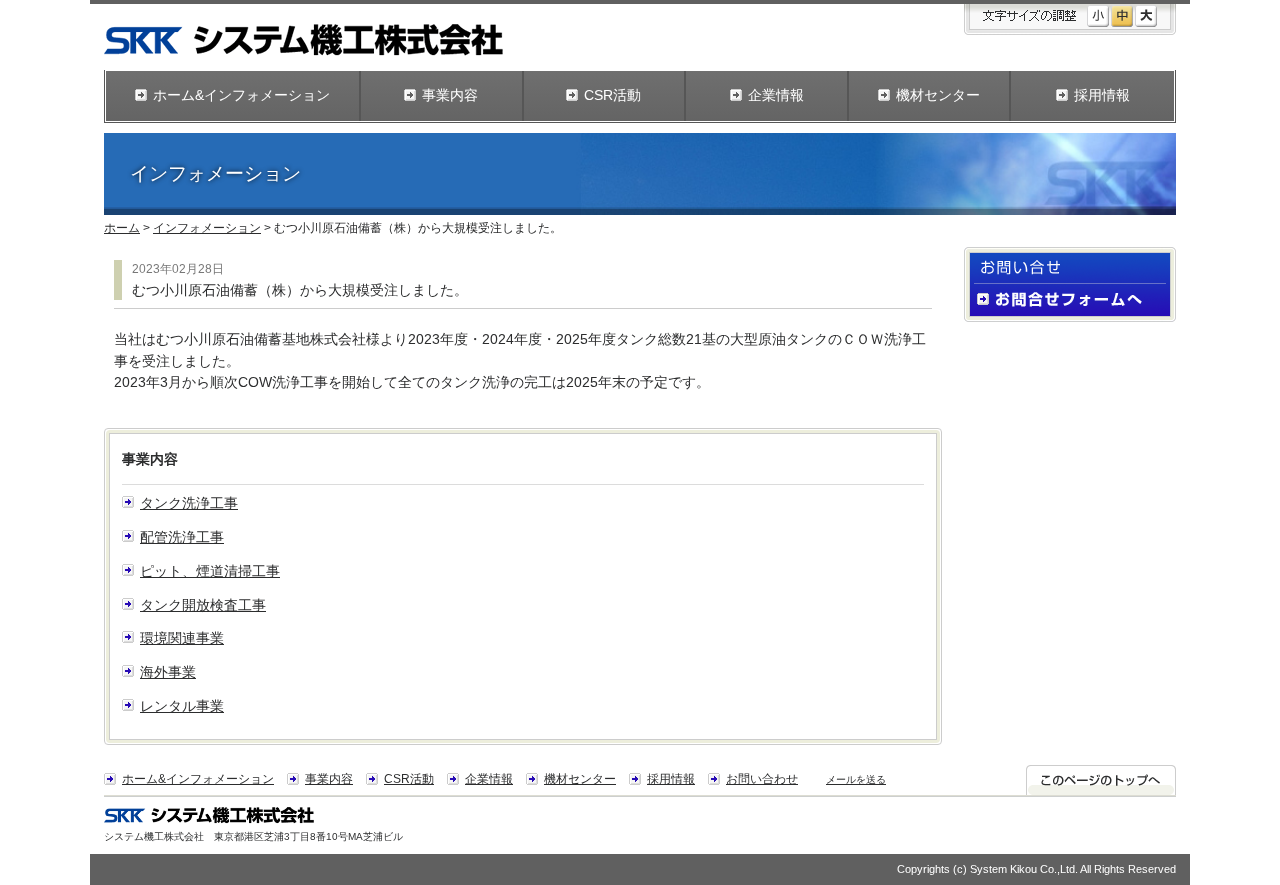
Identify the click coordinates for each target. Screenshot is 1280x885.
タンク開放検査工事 (203, 605)
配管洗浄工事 (182, 537)
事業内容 (329, 779)
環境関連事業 (182, 638)
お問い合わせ (762, 779)
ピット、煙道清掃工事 (210, 571)
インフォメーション (207, 228)
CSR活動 (409, 779)
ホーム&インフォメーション (198, 779)
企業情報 (489, 779)
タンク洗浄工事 (189, 503)
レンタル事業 (182, 706)
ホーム (122, 228)
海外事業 (168, 672)
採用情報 (671, 779)
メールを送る (856, 779)
